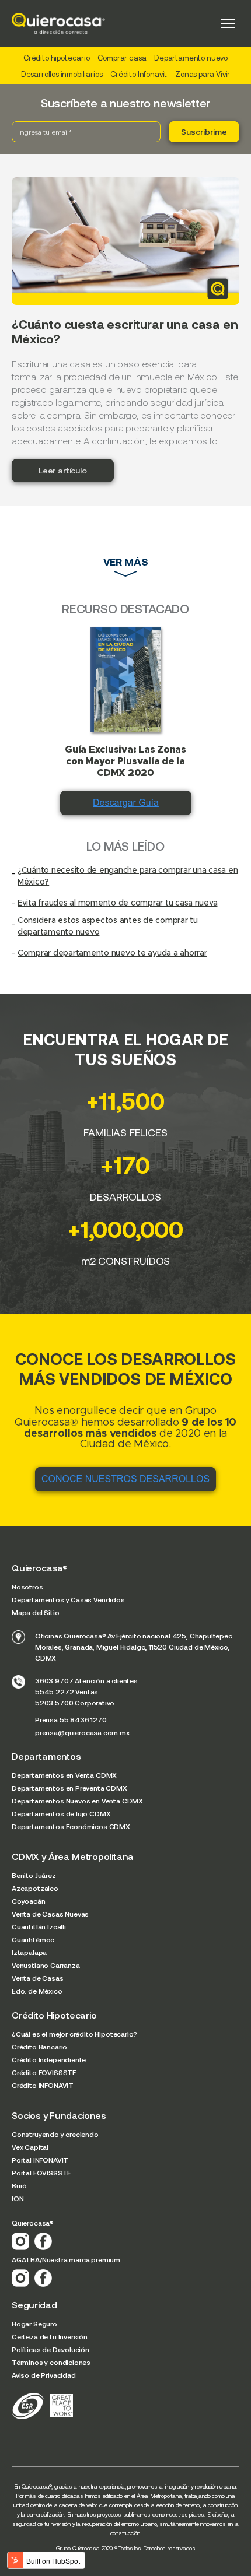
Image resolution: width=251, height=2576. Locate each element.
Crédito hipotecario (57, 58)
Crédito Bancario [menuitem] (39, 2047)
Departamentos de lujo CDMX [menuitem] (61, 1813)
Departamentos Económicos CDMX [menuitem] (71, 1826)
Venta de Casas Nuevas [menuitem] (50, 1914)
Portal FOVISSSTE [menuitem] (41, 2173)
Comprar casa (122, 58)
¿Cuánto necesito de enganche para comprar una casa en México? (128, 876)
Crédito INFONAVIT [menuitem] (43, 2085)
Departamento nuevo (191, 58)
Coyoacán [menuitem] (29, 1901)
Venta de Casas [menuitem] (38, 1978)
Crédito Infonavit (139, 74)
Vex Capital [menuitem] (30, 2147)
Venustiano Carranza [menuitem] (46, 1965)
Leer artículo (63, 470)
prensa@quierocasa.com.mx (82, 1732)
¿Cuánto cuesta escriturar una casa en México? (125, 331)
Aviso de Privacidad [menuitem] (44, 2375)
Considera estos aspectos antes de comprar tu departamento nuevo (108, 926)
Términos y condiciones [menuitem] (51, 2362)
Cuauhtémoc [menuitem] (33, 1939)
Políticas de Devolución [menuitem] (50, 2349)
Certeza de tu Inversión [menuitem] (50, 2336)
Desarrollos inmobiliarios (62, 74)
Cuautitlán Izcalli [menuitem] (39, 1926)
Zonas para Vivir (203, 74)
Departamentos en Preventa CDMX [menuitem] (69, 1788)
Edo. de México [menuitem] (37, 1991)
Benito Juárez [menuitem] (34, 1875)
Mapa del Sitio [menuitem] (36, 1612)
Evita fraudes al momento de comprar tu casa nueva (117, 903)
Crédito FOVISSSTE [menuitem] (44, 2072)
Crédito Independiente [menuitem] (49, 2059)
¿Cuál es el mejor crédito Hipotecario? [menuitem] (74, 2034)
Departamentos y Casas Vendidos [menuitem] (68, 1599)
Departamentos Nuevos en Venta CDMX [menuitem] (77, 1801)
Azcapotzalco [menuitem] (35, 1888)
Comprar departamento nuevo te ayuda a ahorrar (112, 953)
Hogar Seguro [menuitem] (34, 2324)
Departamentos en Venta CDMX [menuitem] (64, 1775)
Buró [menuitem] (19, 2185)
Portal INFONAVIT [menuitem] (40, 2160)
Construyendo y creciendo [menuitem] (55, 2134)
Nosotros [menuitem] (27, 1587)
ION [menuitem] (18, 2198)
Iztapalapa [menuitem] (29, 1952)
